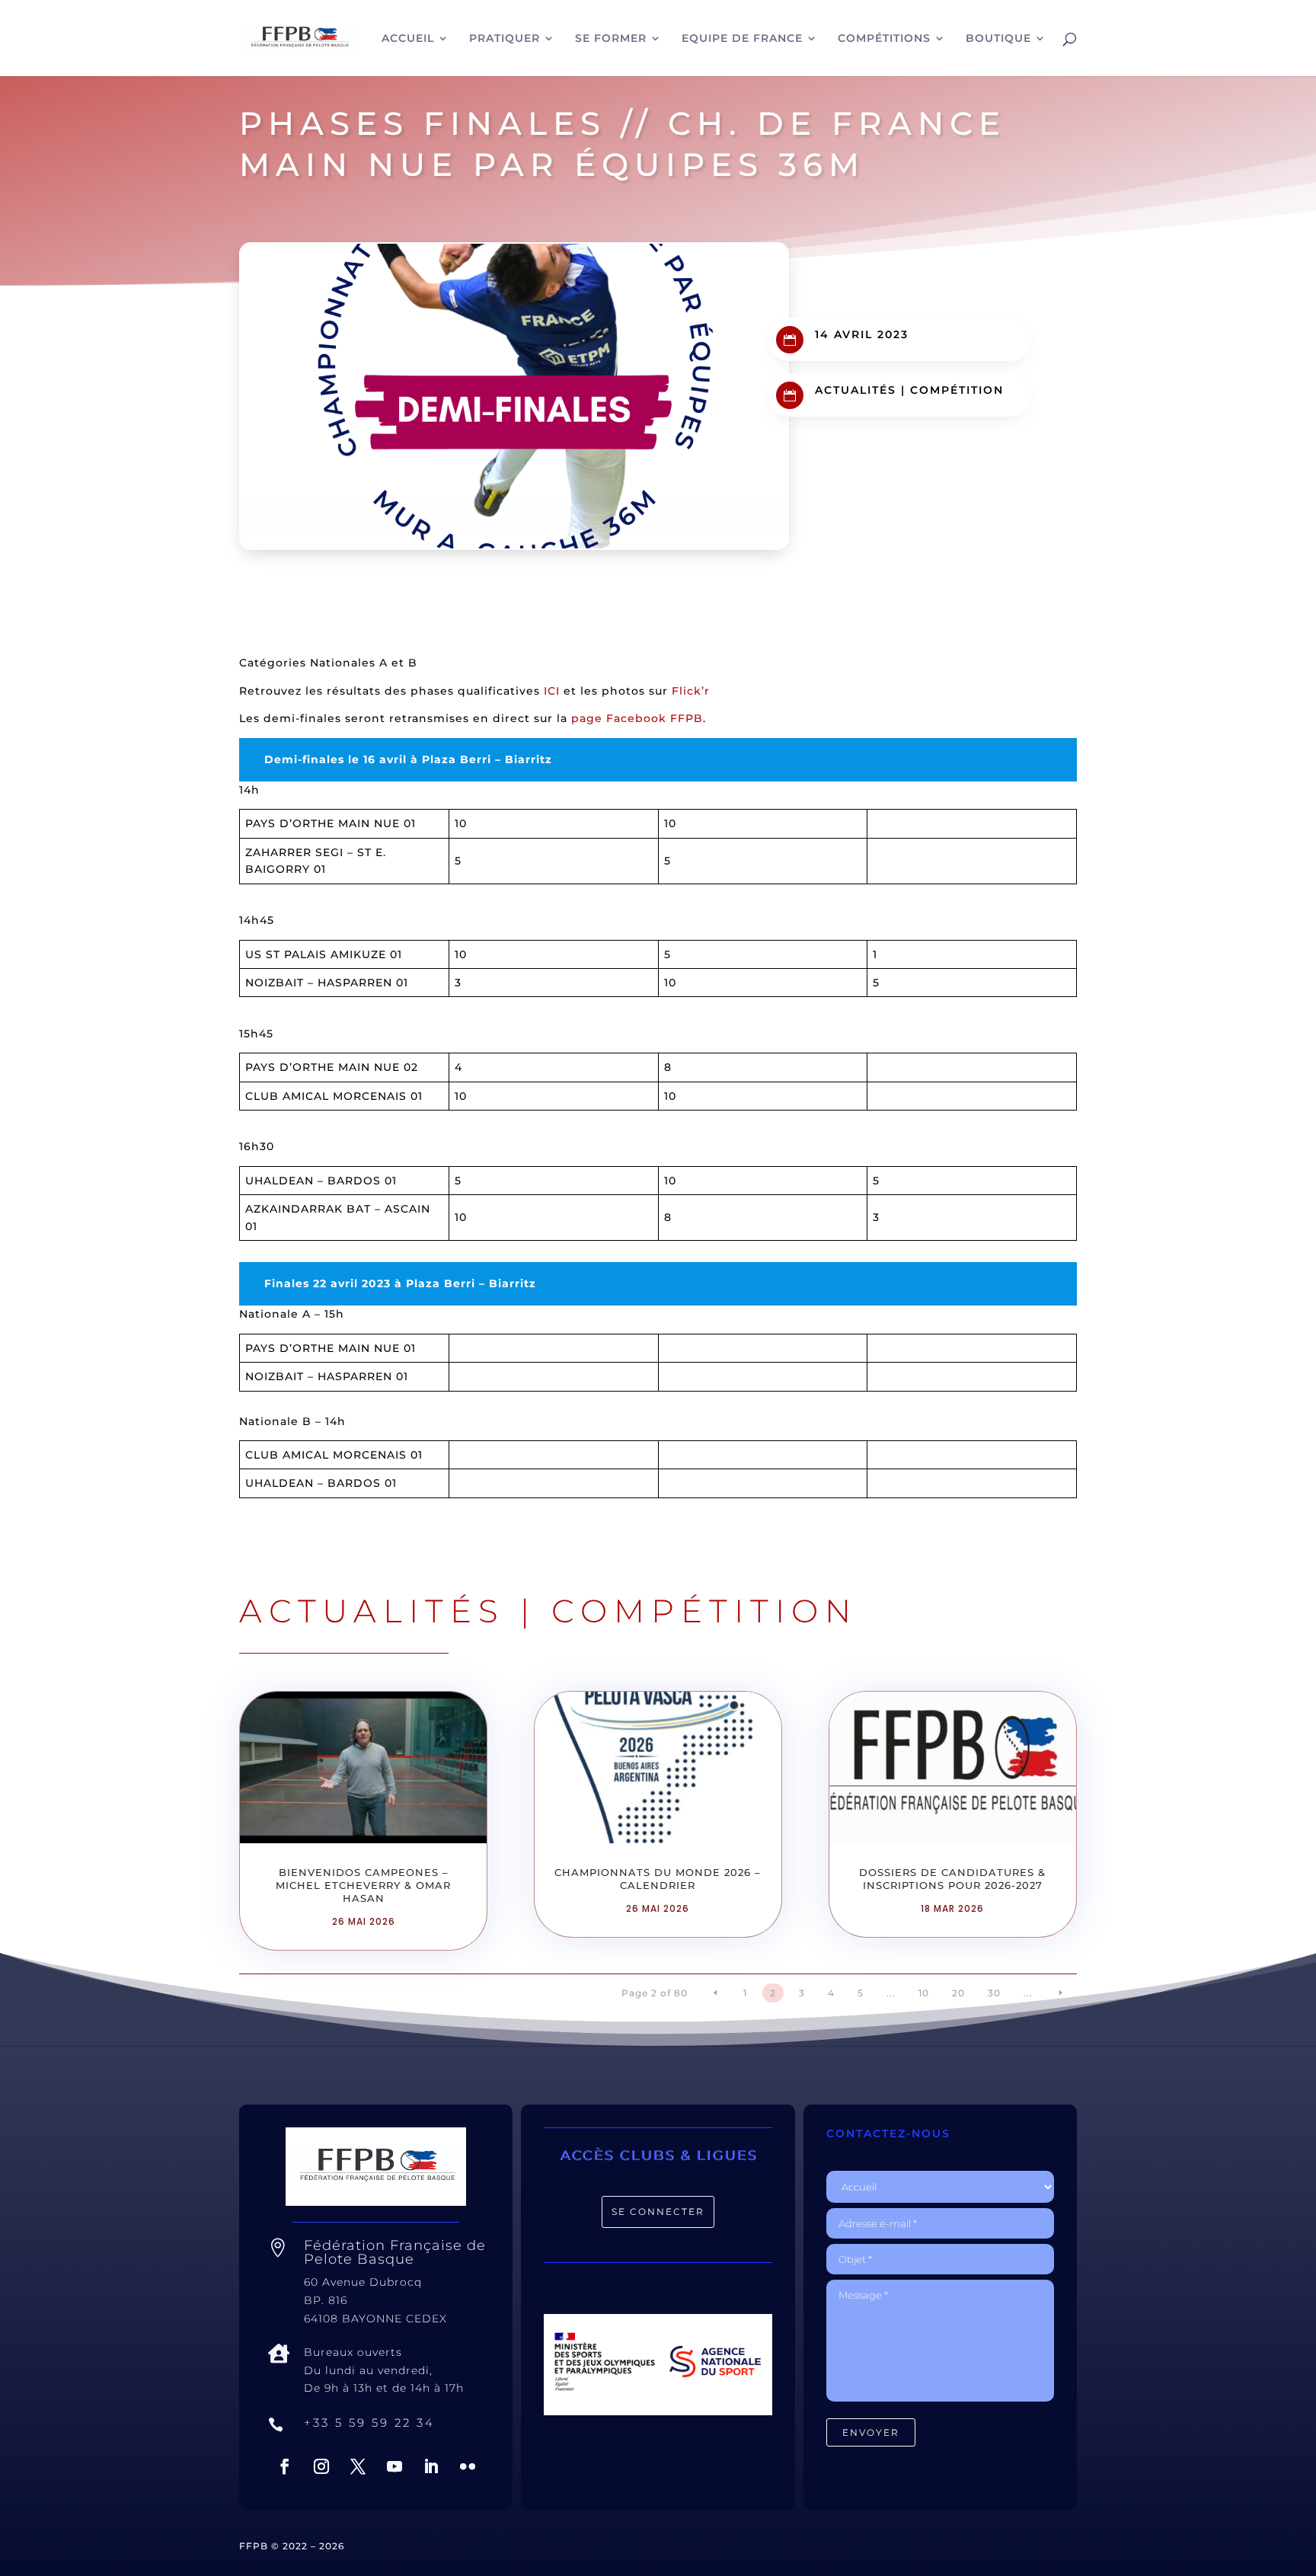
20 (958, 1993)
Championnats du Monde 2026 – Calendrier (658, 1879)
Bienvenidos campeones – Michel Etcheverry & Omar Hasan (363, 1885)
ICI (552, 691)
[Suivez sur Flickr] (468, 2466)
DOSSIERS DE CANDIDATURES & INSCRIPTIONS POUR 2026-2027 (952, 1879)
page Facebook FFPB (637, 718)
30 (994, 1993)
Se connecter (658, 2212)
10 (924, 1993)
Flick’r (691, 691)
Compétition (957, 390)
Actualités (856, 390)
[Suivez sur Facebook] (285, 2466)
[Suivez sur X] (358, 2466)
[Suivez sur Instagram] (321, 2466)
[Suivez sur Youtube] (394, 2466)
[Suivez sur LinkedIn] (431, 2466)
